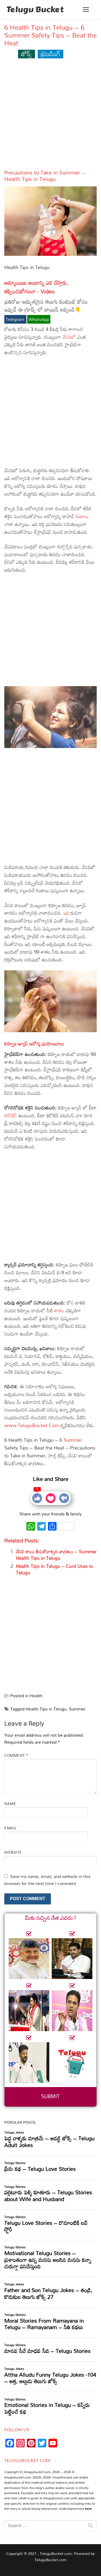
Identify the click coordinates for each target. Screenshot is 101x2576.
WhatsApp (39, 319)
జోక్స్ (27, 54)
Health (36, 1696)
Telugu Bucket (35, 9)
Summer (73, 1440)
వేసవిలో (70, 337)
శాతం (60, 1310)
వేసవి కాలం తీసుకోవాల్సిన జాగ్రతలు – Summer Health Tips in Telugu (56, 1555)
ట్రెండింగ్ (50, 54)
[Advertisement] (50, 116)
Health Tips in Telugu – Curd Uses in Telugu (54, 1569)
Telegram (15, 319)
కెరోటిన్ (11, 1115)
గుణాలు (82, 516)
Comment (16, 1755)
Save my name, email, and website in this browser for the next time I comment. (47, 1880)
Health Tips (19, 179)
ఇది (67, 913)
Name (10, 1804)
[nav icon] (86, 9)
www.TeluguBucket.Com (32, 1425)
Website (13, 1852)
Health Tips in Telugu (46, 1709)
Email (11, 1828)
